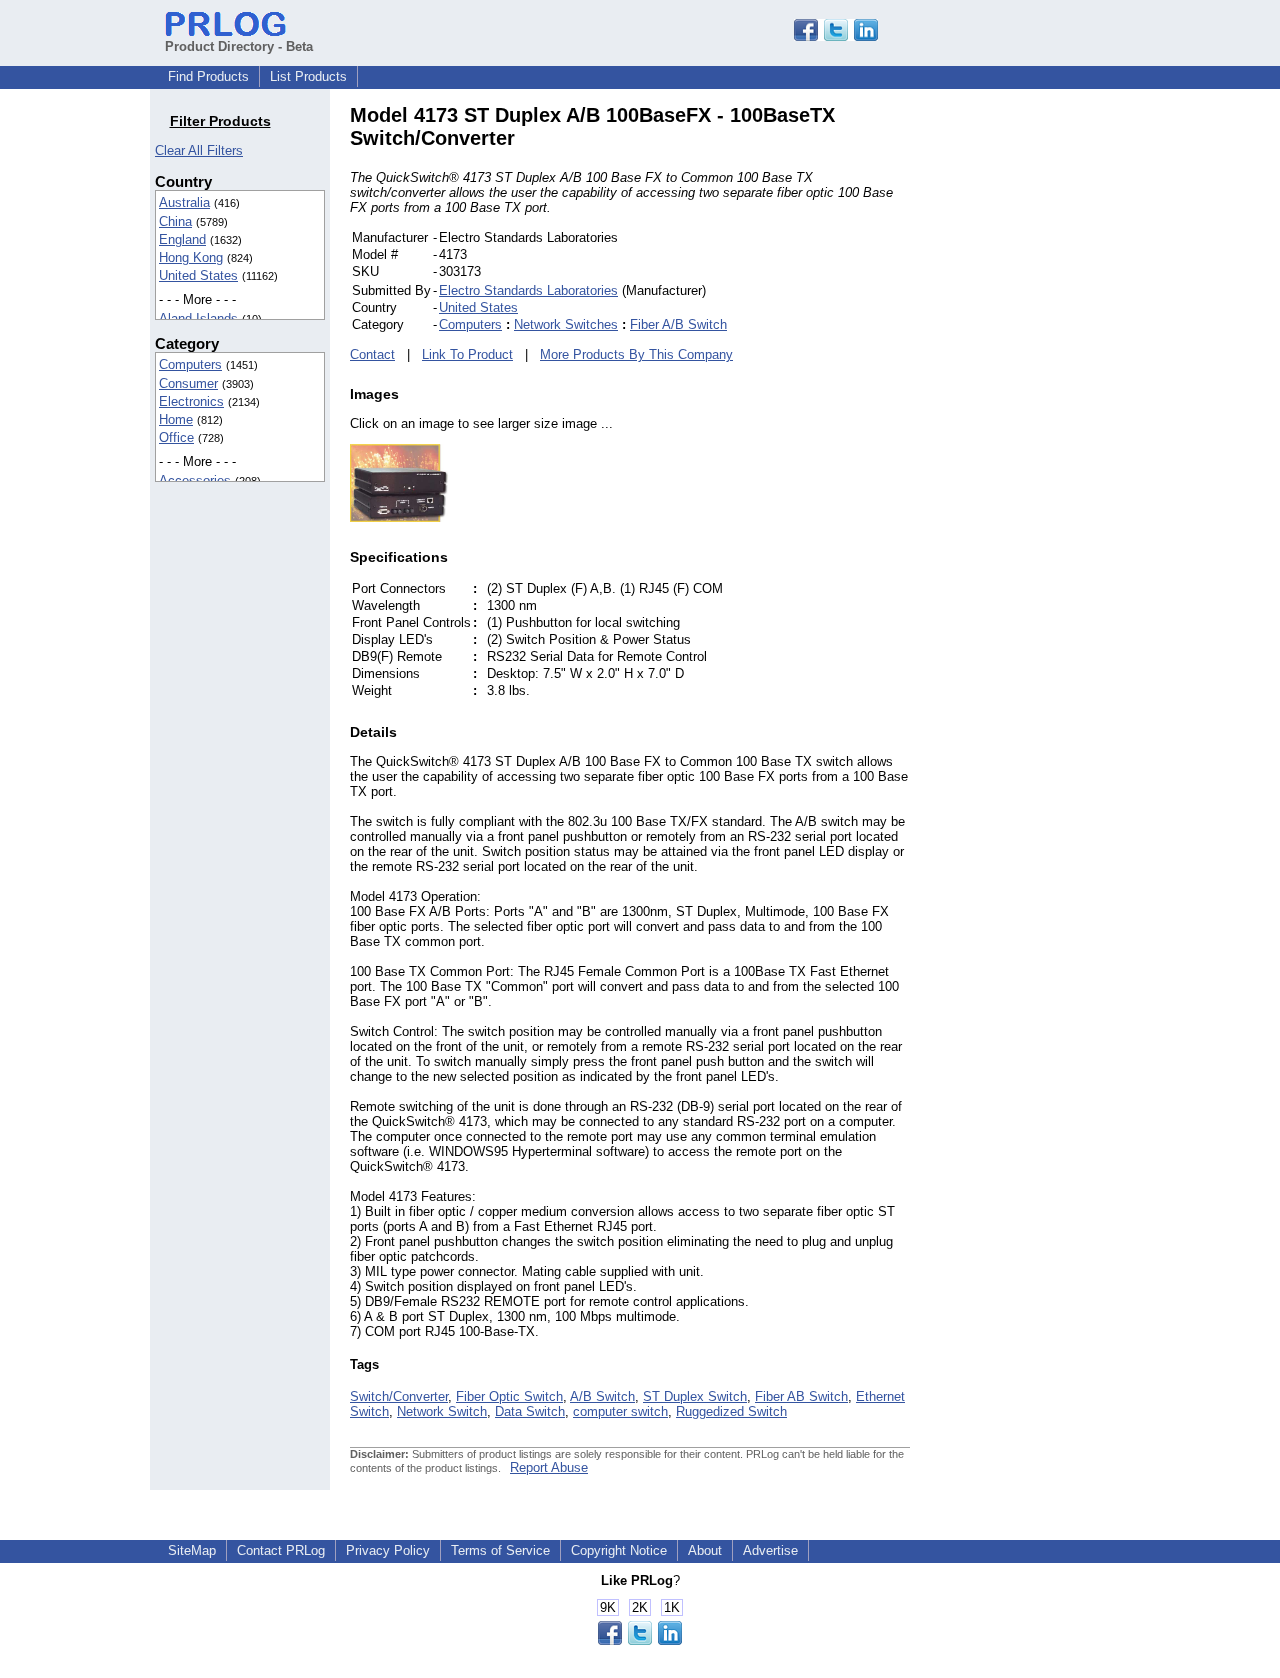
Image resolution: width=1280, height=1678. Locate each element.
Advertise (770, 1550)
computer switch (620, 1411)
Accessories (195, 480)
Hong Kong (191, 257)
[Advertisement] (1045, 404)
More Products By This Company (636, 354)
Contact (372, 354)
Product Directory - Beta (239, 46)
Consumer (188, 383)
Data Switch (530, 1411)
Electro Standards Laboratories (528, 290)
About (705, 1550)
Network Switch (442, 1411)
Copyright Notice (619, 1550)
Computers (190, 364)
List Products (308, 76)
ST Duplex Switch (695, 1396)
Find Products (208, 76)
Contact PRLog (281, 1550)
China (175, 221)
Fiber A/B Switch (678, 324)
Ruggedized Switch (731, 1411)
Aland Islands (198, 318)
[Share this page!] (836, 36)
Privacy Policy (388, 1550)
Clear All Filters (199, 150)
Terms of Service (500, 1550)
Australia (184, 202)
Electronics (191, 401)
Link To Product (467, 354)
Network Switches (566, 324)
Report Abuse (549, 1467)
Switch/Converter (399, 1396)
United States (198, 275)
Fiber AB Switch (801, 1396)
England (182, 239)
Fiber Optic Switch (509, 1396)
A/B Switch (602, 1396)
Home (176, 419)
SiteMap (192, 1550)
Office (176, 437)
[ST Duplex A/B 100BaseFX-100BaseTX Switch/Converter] (400, 517)
